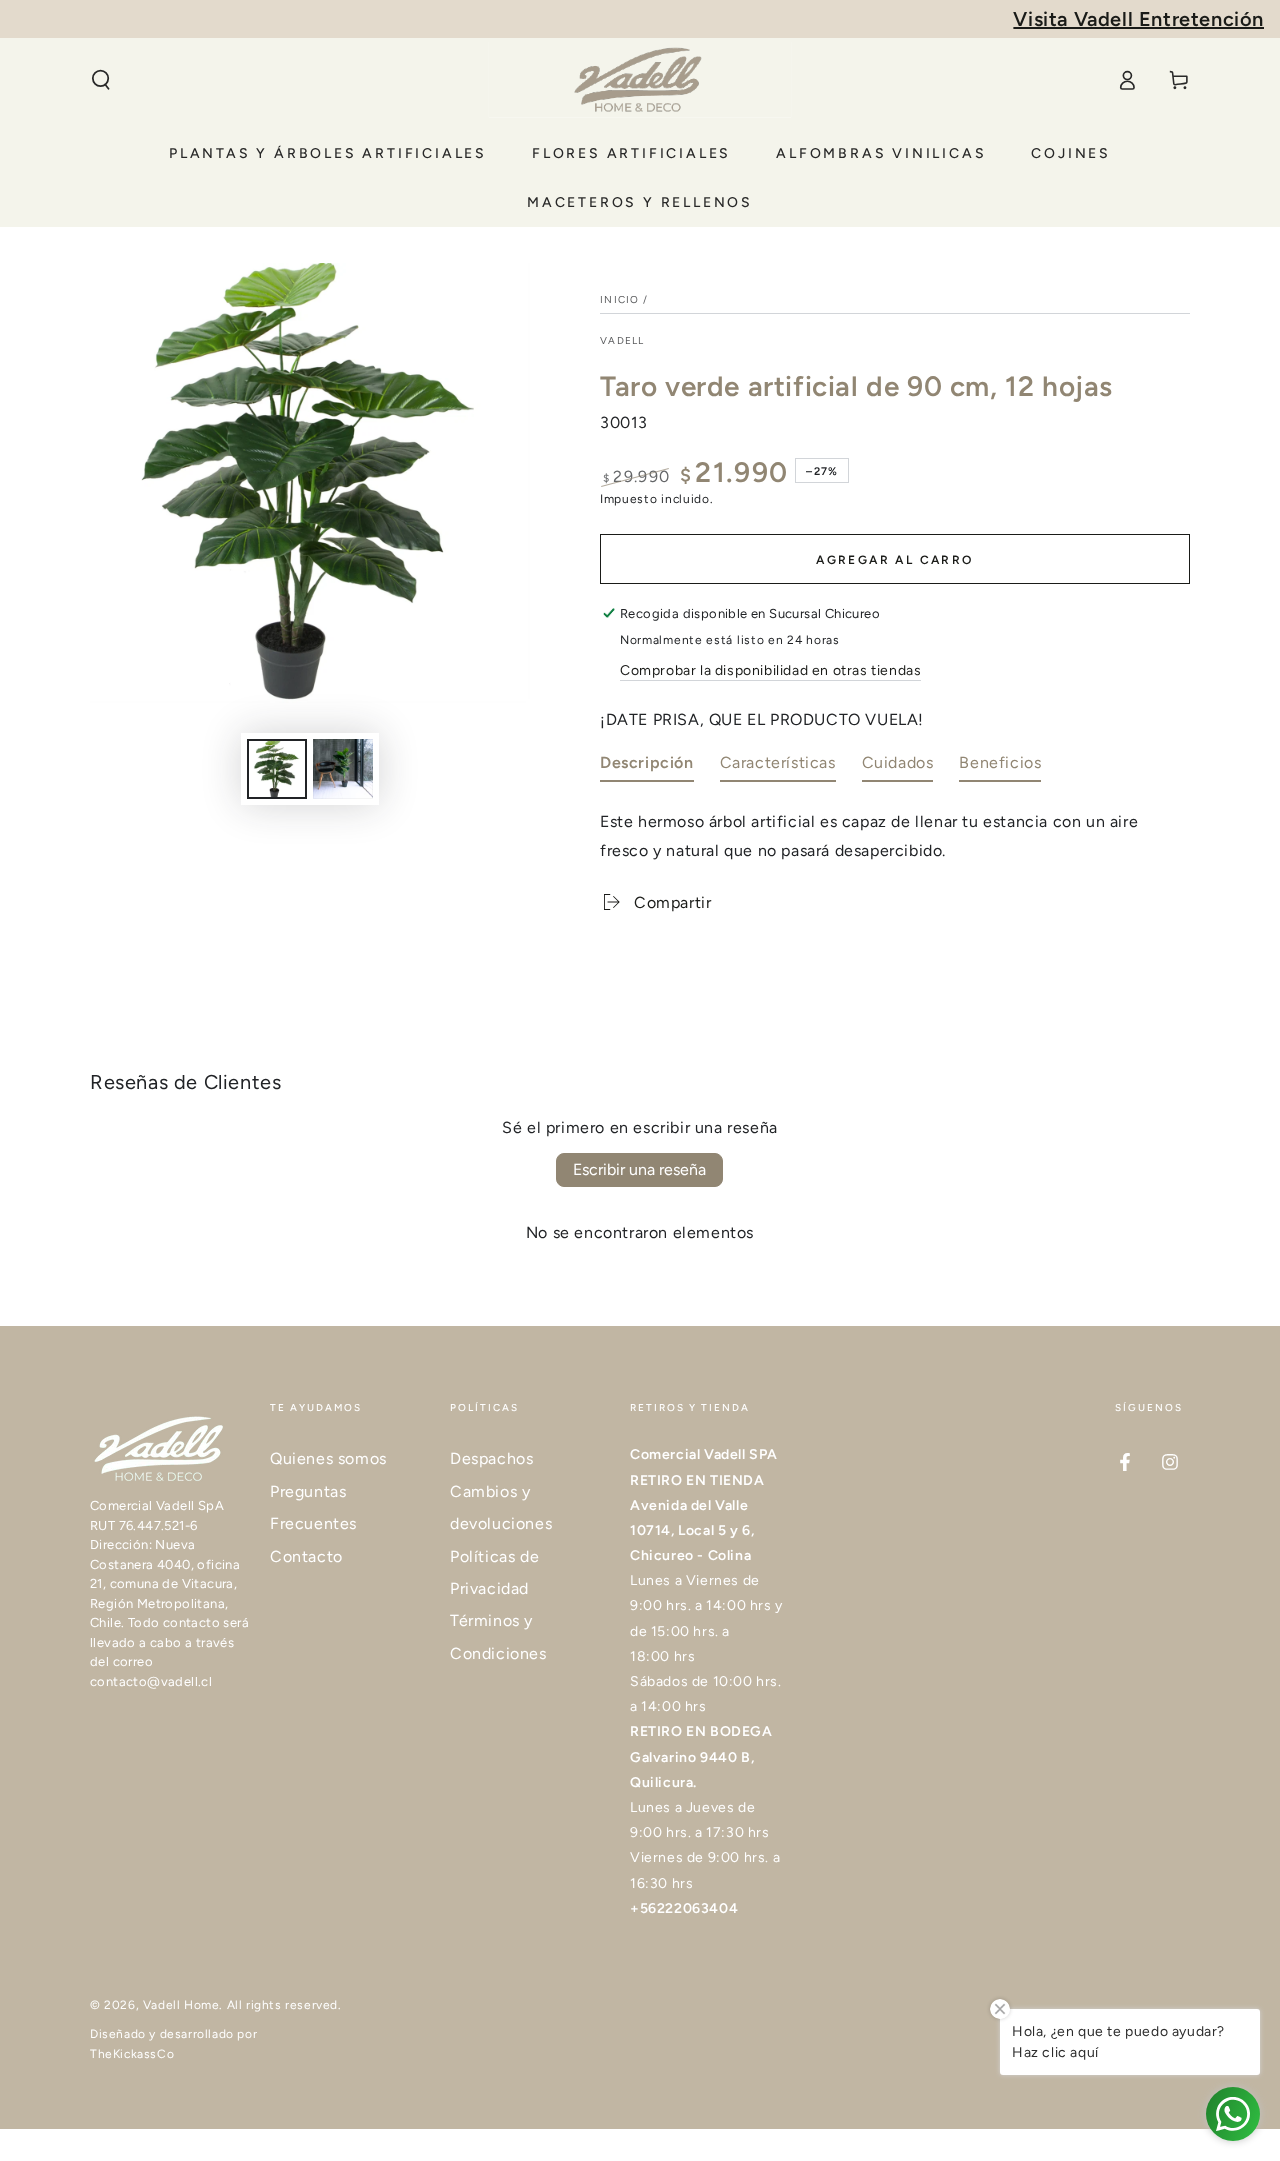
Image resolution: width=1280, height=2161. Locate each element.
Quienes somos (328, 1458)
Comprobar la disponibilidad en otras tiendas (770, 670)
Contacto (306, 1556)
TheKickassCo (132, 2054)
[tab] (647, 767)
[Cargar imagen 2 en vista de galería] (343, 769)
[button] (101, 80)
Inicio (620, 299)
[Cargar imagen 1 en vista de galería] (277, 769)
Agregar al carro (894, 560)
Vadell (622, 340)
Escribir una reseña (639, 1169)
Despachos (491, 1458)
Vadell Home (181, 2005)
